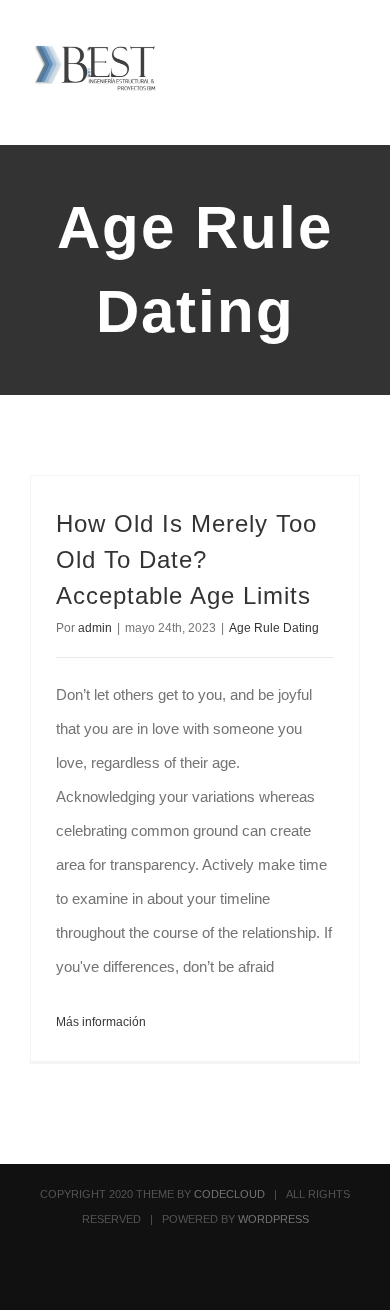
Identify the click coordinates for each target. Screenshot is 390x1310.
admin (95, 628)
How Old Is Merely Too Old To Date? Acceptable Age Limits (186, 559)
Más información (101, 1022)
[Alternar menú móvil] (352, 55)
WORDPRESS (273, 1219)
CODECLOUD (229, 1194)
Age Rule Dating (274, 628)
